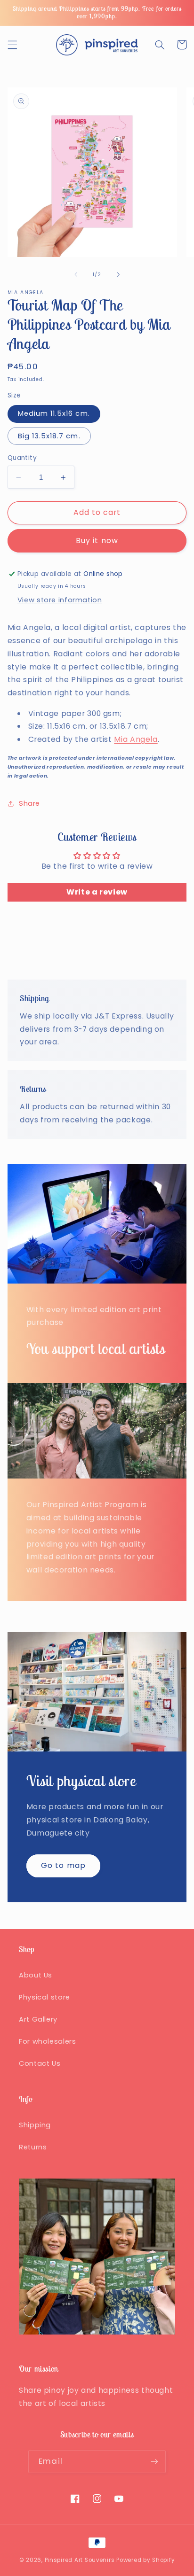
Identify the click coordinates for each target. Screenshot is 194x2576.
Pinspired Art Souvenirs (80, 2560)
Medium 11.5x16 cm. (54, 413)
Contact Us (40, 2063)
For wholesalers (47, 2041)
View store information (60, 600)
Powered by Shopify (145, 2560)
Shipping (35, 2125)
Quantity (22, 458)
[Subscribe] (154, 2462)
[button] (12, 45)
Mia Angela (136, 739)
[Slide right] (118, 274)
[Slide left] (76, 274)
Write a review (97, 892)
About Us (36, 1975)
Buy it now (97, 541)
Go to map (63, 1865)
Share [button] (29, 803)
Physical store (44, 1997)
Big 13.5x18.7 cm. (49, 436)
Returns (33, 2147)
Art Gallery (38, 2019)
